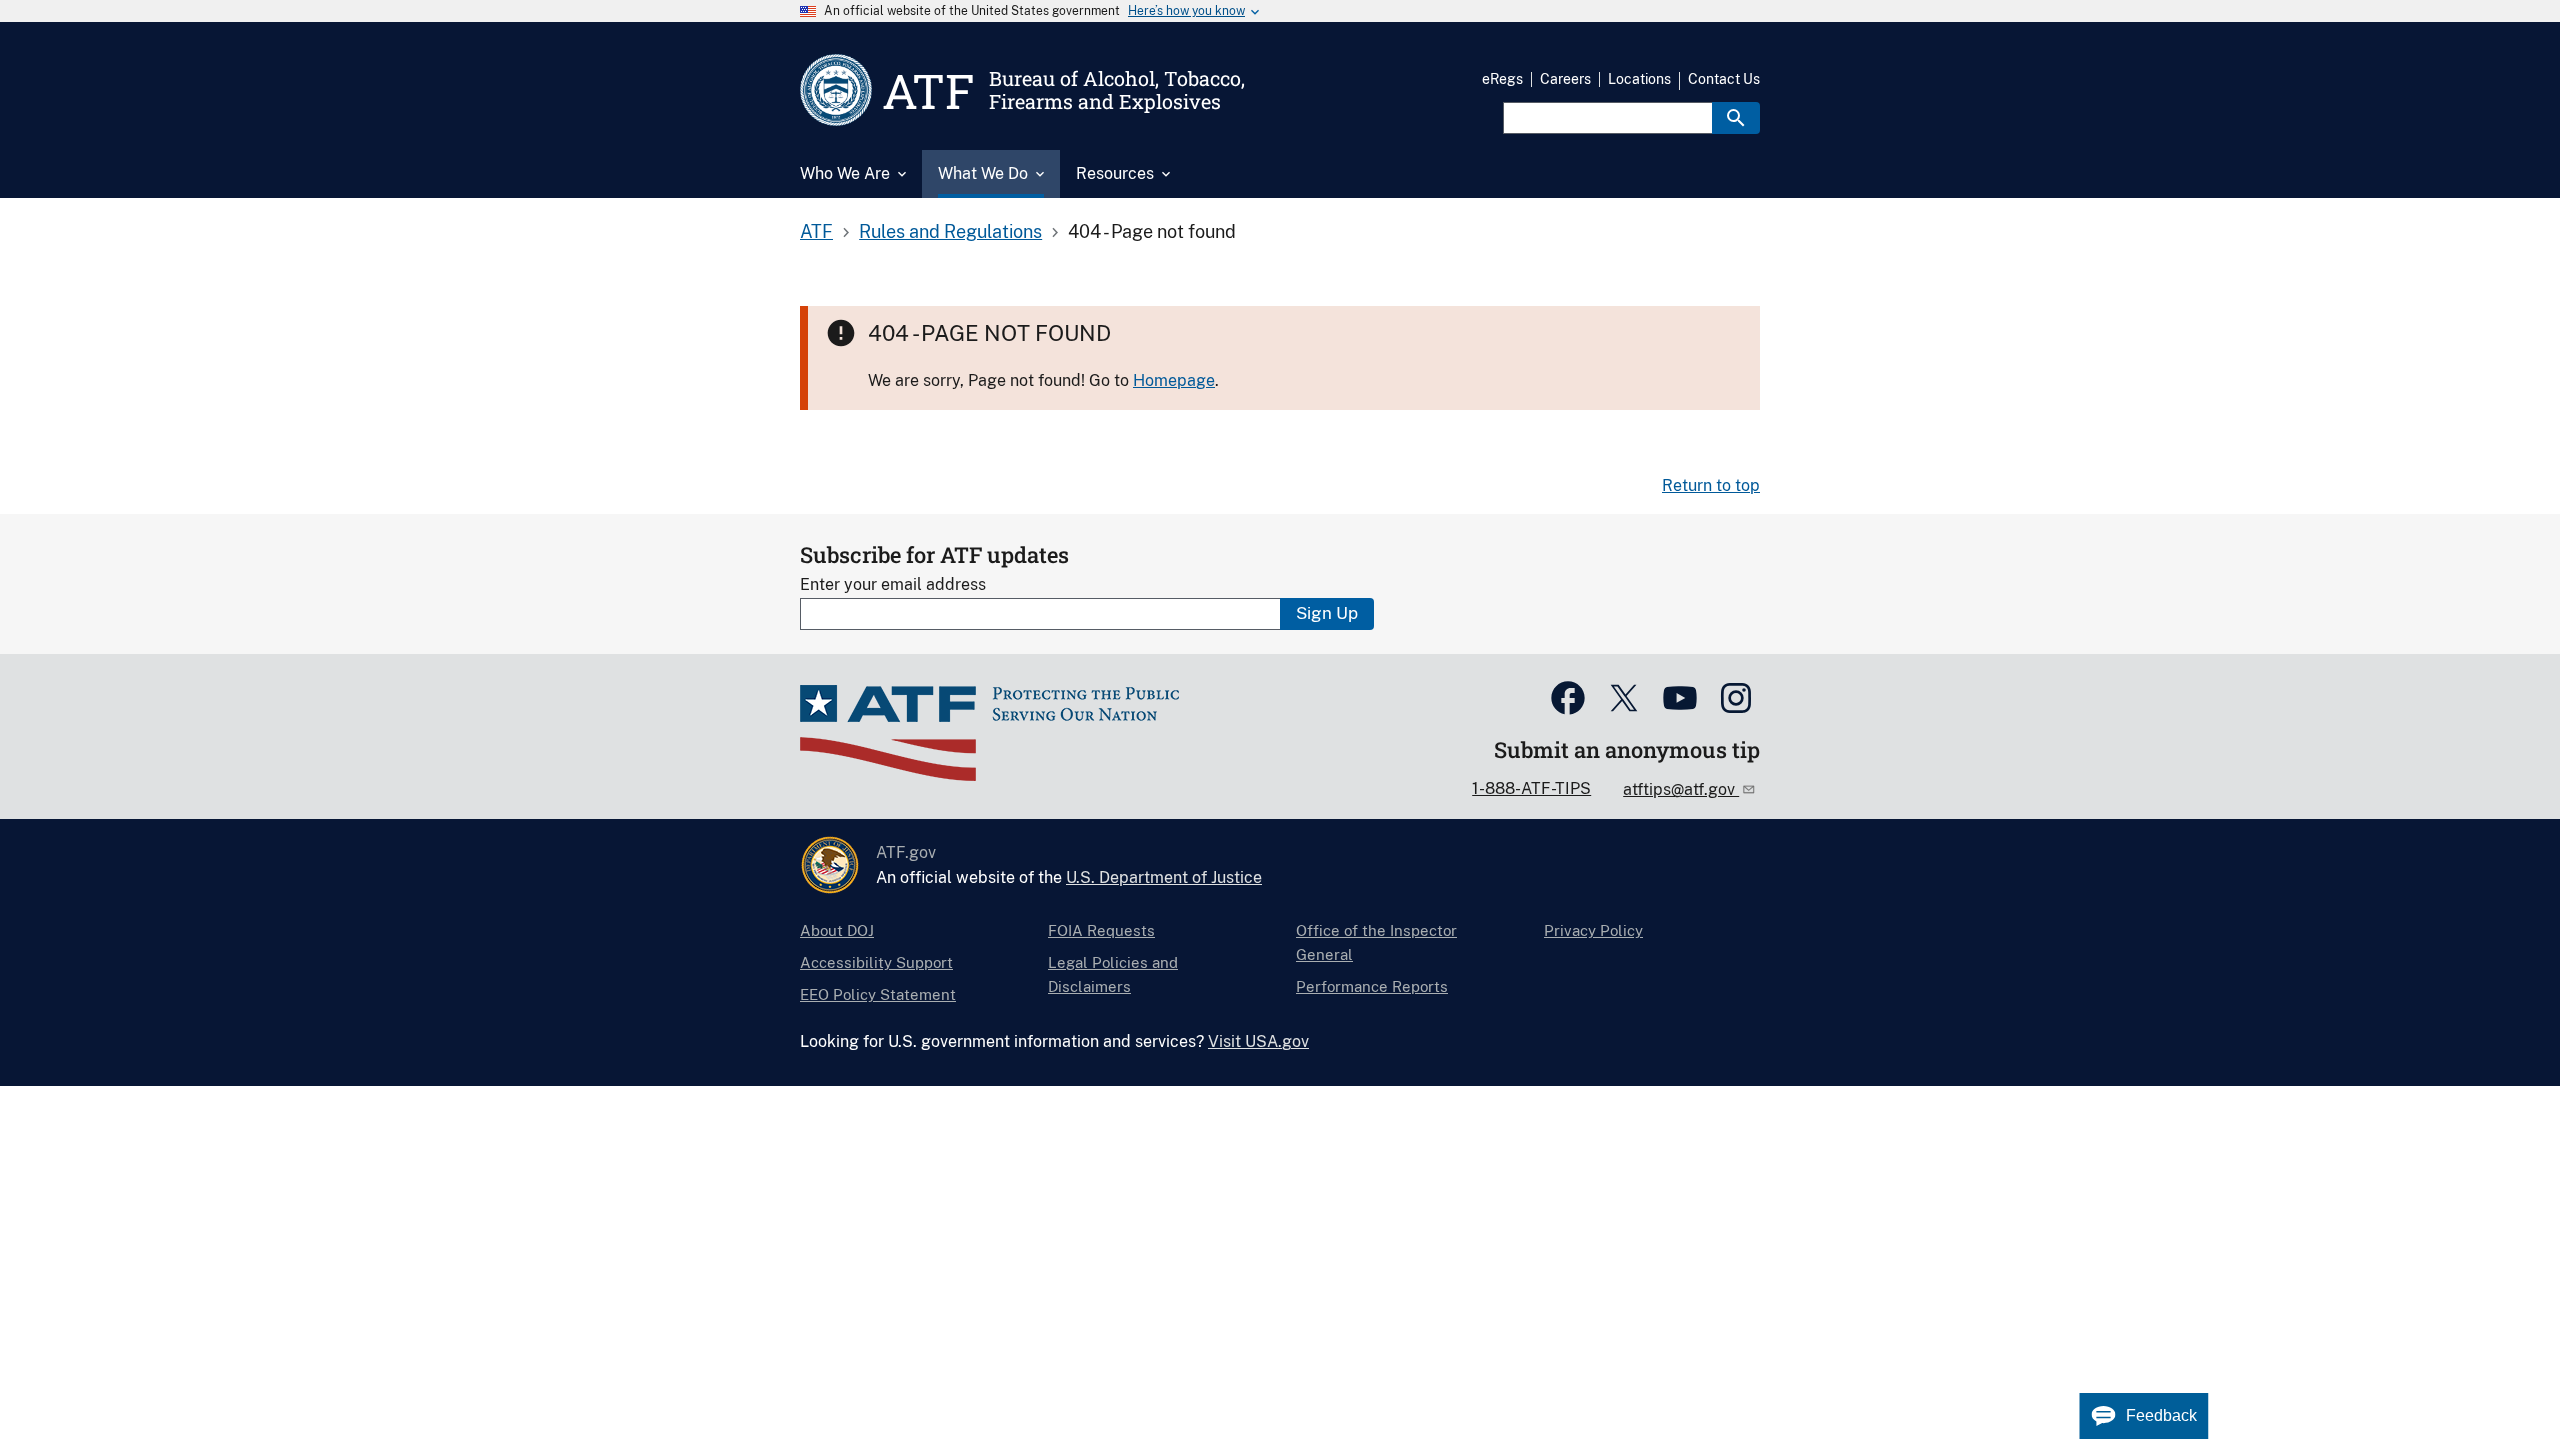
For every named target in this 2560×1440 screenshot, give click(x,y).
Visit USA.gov (1258, 1041)
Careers (1565, 79)
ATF (816, 231)
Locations (1639, 79)
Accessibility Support (876, 962)
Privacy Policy (1593, 930)
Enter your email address (893, 584)
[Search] (1736, 118)
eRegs (1502, 79)
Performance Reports (1372, 986)
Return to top (1711, 485)
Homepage (1174, 380)
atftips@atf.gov (1681, 789)
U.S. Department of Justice (1164, 877)
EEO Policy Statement (878, 994)
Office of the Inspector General (1376, 942)
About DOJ (837, 930)
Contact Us (1724, 79)
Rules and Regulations (950, 231)
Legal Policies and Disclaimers (1113, 974)
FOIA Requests (1101, 930)
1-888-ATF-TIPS (1531, 788)
